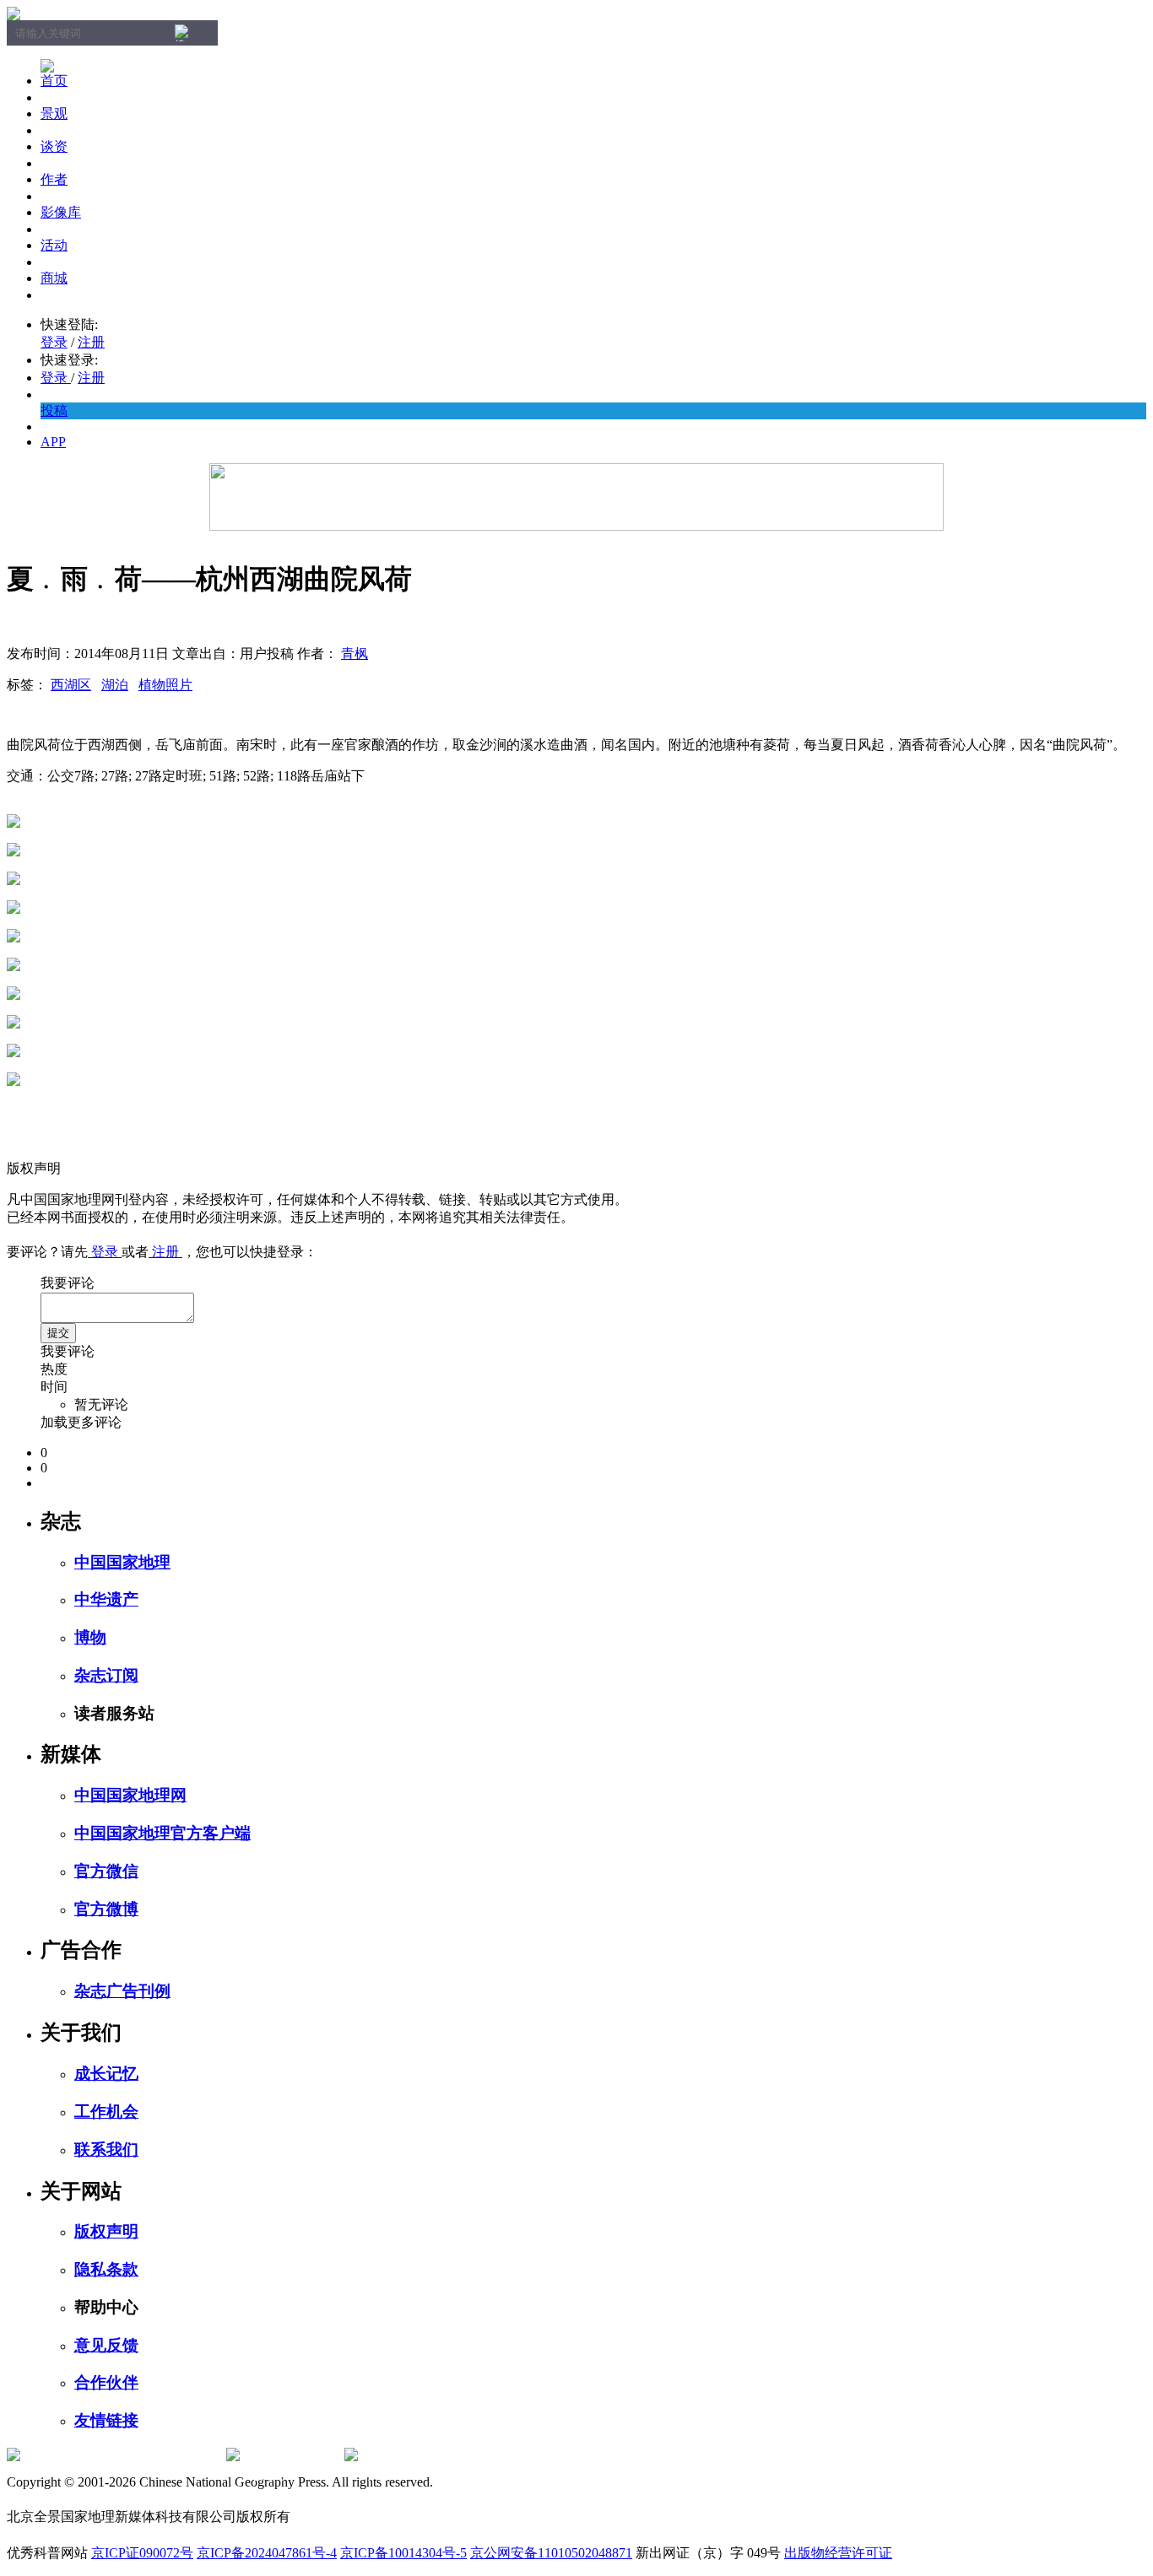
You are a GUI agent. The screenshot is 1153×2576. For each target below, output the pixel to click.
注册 (91, 342)
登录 (54, 342)
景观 (54, 113)
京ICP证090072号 (142, 2553)
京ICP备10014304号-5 (403, 2553)
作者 (54, 179)
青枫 (355, 653)
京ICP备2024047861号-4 (267, 2553)
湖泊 (115, 685)
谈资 (54, 146)
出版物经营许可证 (838, 2553)
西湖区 (71, 685)
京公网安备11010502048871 (551, 2553)
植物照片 (165, 685)
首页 (54, 81)
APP (53, 442)
